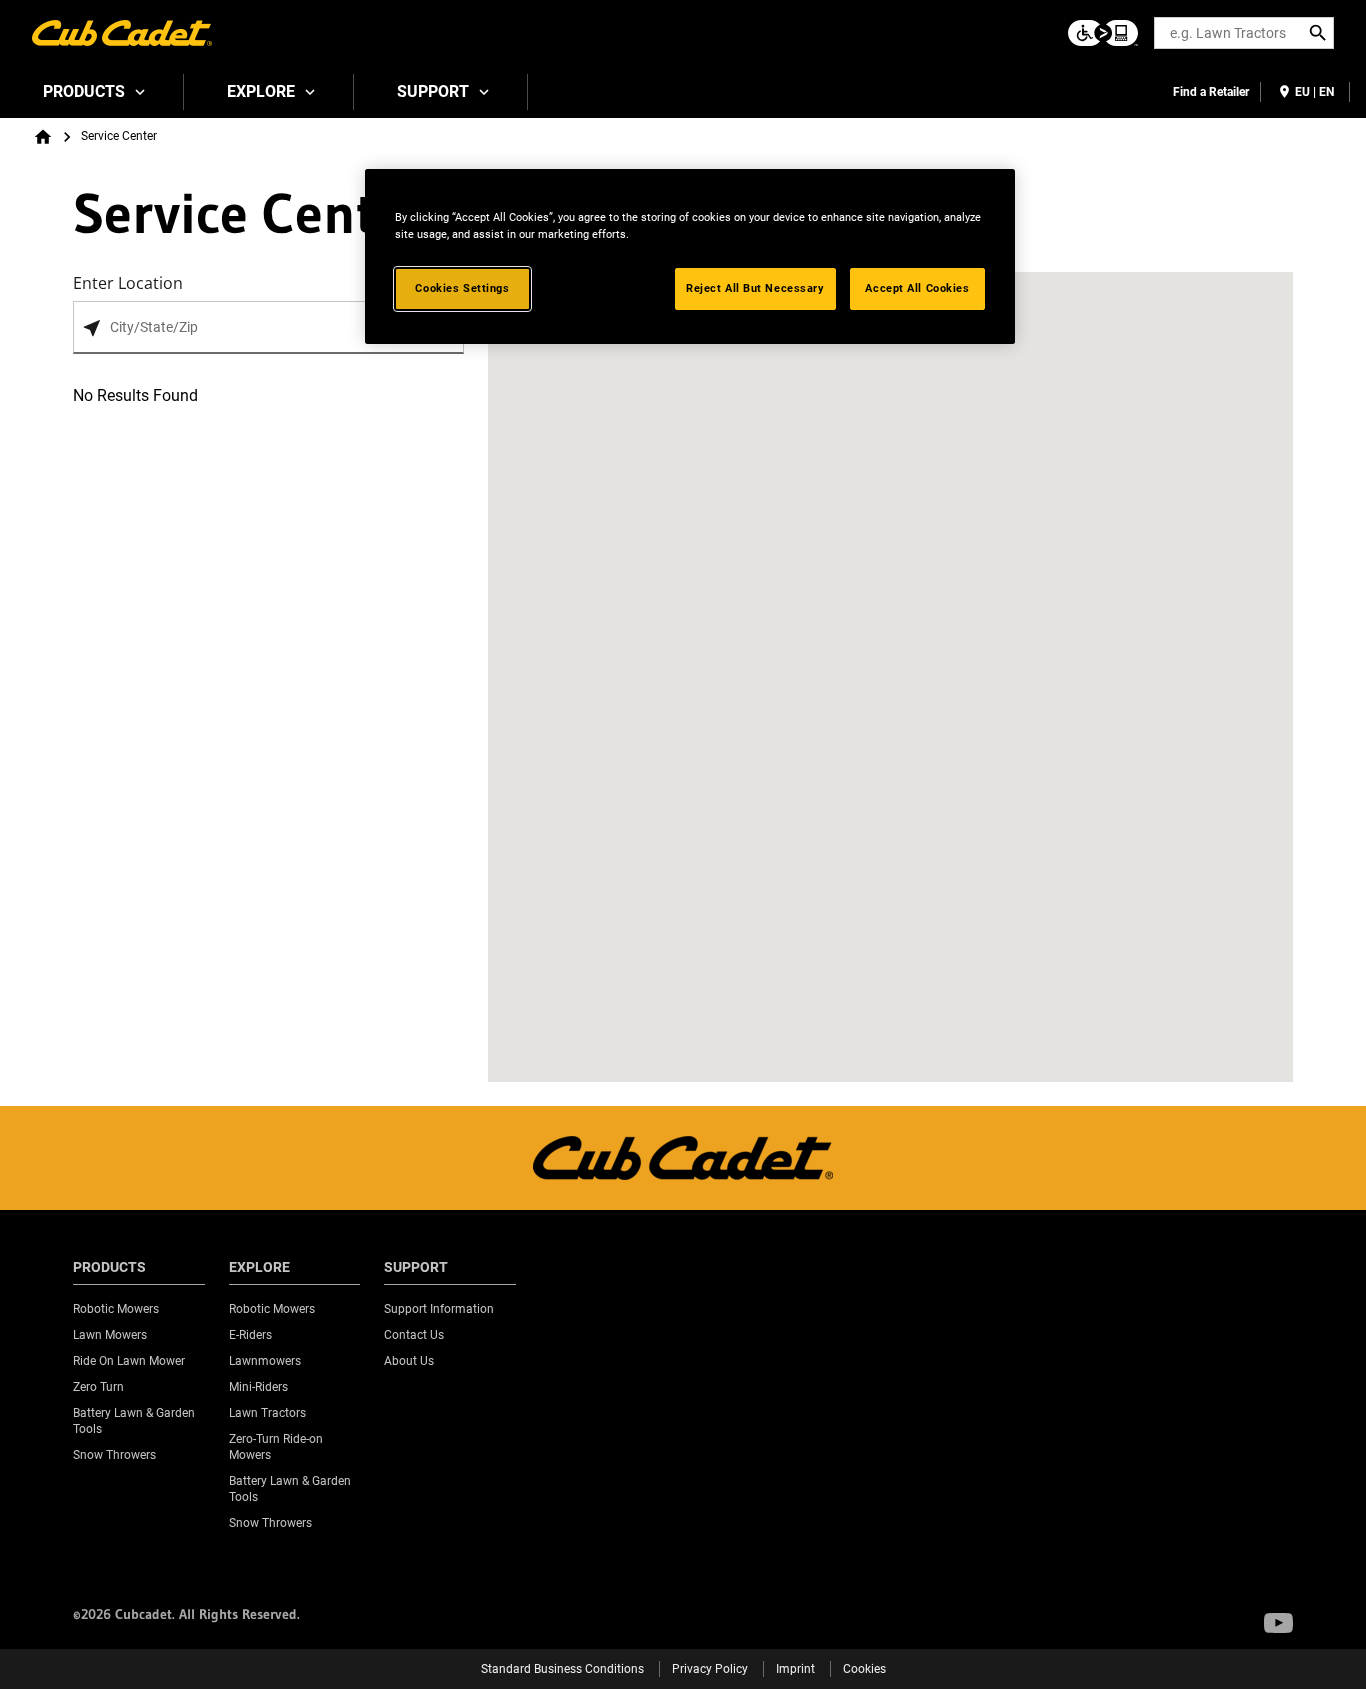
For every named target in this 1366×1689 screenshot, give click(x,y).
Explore (261, 91)
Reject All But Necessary (755, 288)
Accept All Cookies (917, 288)
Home (43, 137)
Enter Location (128, 283)
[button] (1278, 1623)
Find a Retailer (1211, 92)
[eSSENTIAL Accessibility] (1103, 33)
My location (92, 328)
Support (433, 91)
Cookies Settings (462, 288)
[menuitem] (92, 92)
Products (84, 91)
